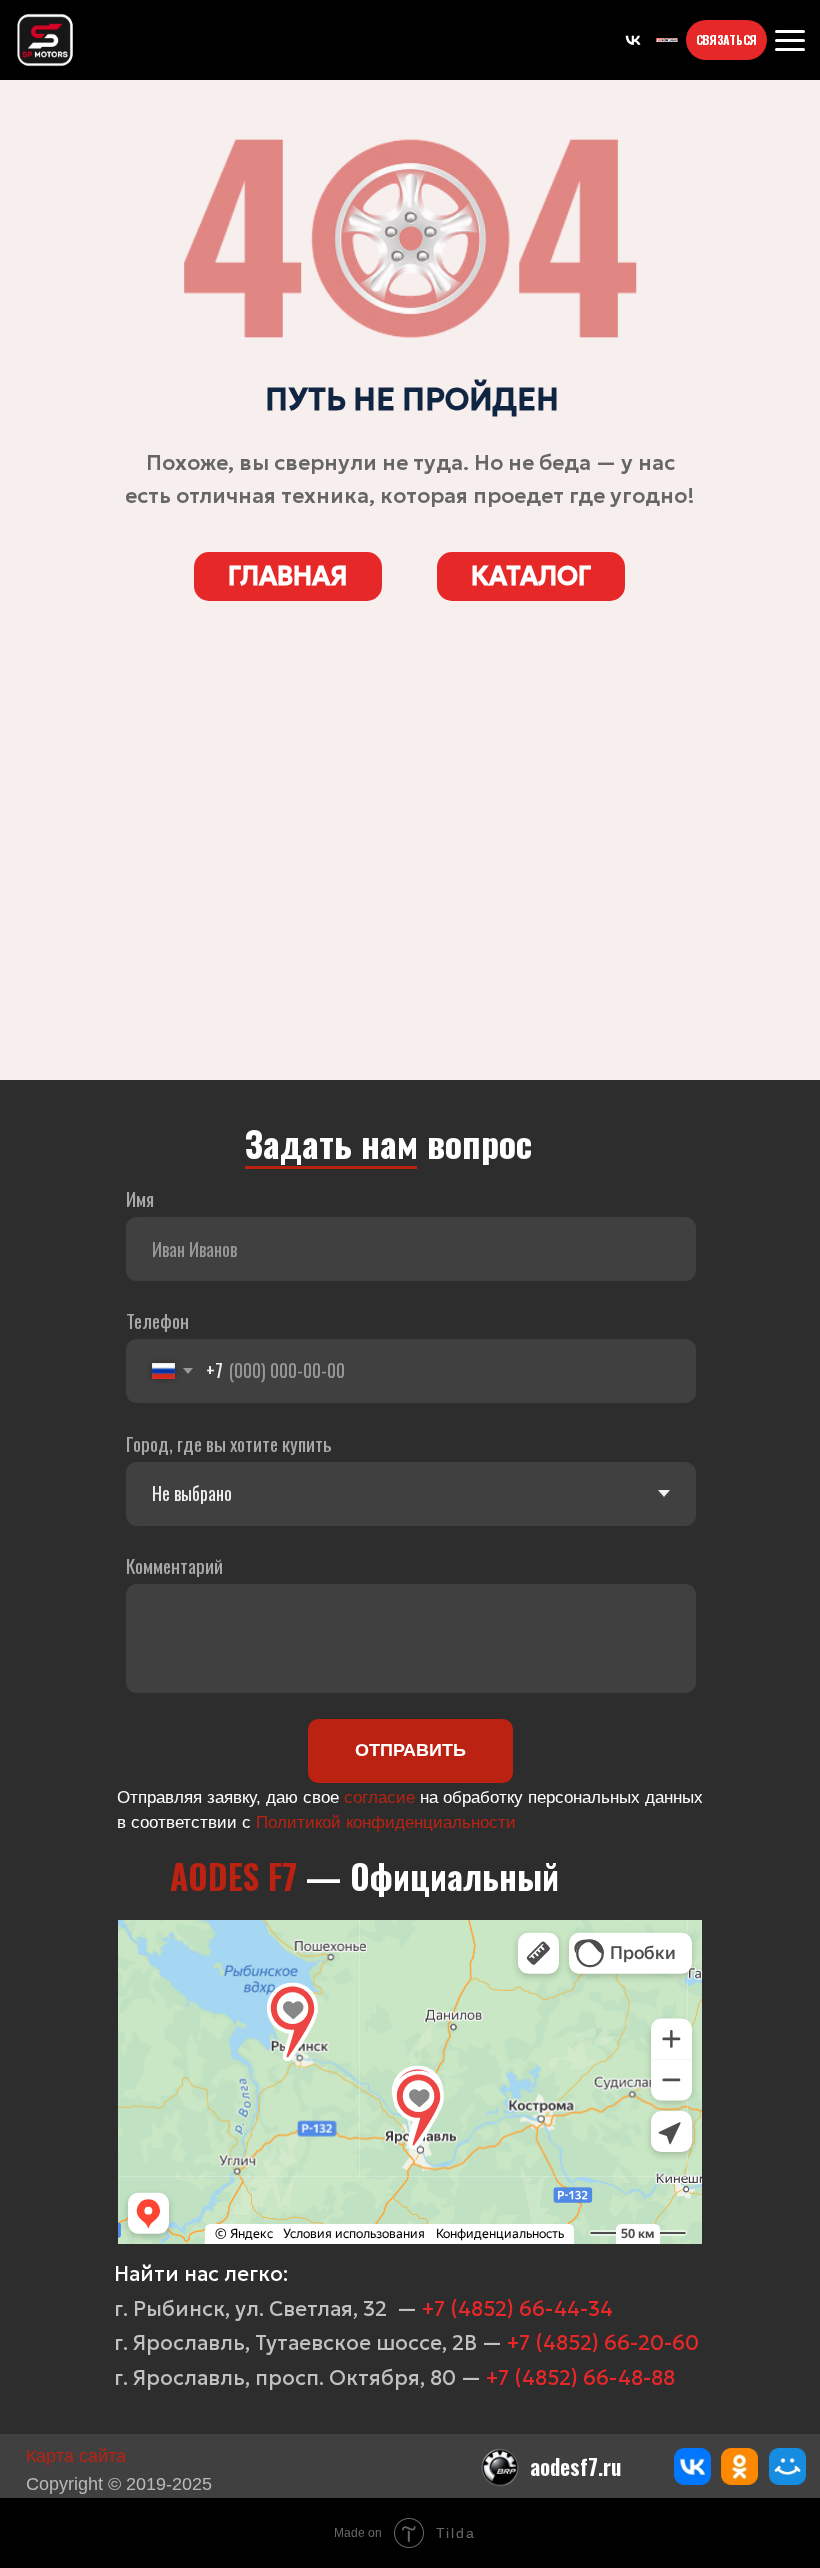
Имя (140, 1198)
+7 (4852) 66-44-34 (517, 2309)
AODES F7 (233, 1876)
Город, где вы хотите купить (229, 1443)
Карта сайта (76, 2456)
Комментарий (174, 1565)
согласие (379, 1797)
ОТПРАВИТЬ (410, 1750)
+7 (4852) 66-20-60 (603, 2343)
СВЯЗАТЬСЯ (726, 39)
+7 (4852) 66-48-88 (580, 2378)
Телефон (157, 1320)
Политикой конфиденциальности (386, 1822)
